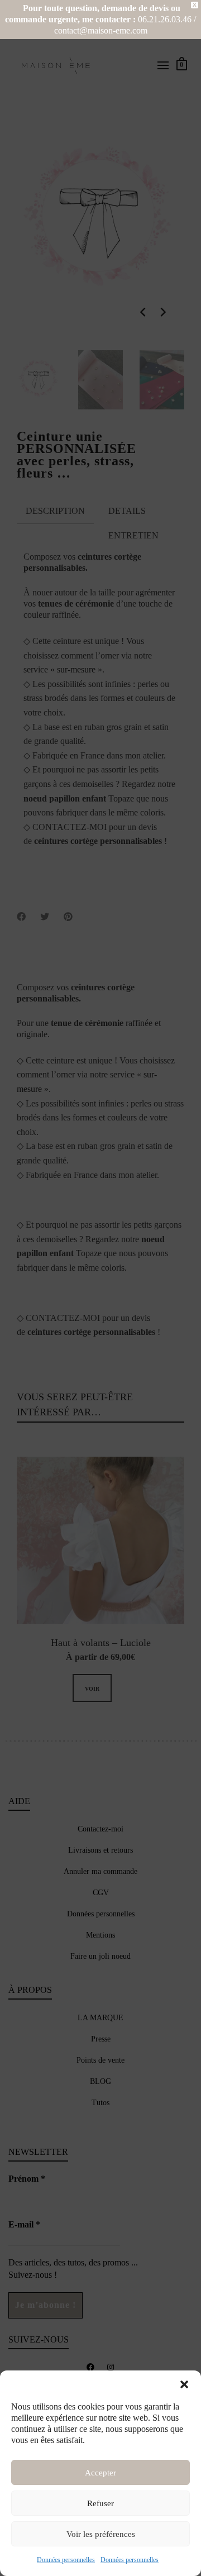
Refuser (100, 2503)
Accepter (100, 2473)
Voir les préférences (101, 2534)
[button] (184, 2384)
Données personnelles (66, 2560)
